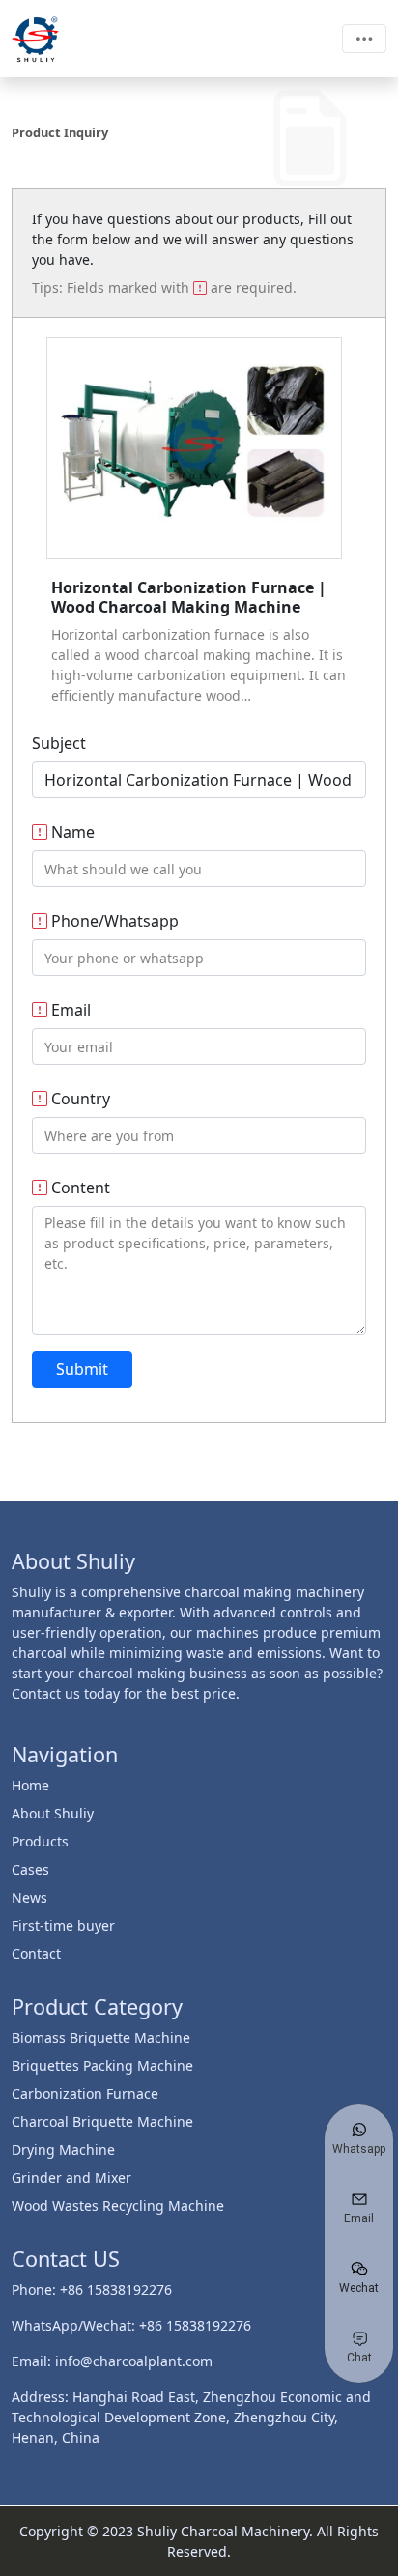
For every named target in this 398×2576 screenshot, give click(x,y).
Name (71, 832)
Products (40, 1841)
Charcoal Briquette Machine (102, 2121)
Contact (36, 1953)
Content (79, 1188)
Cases (30, 1869)
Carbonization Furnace (85, 2093)
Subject (59, 743)
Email (69, 1010)
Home (30, 1785)
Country (79, 1099)
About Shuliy (53, 1813)
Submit (82, 1369)
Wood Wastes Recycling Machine (118, 2205)
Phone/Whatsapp (113, 921)
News (29, 1897)
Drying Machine (63, 2149)
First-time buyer (63, 1925)
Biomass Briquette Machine (101, 2037)
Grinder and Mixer (71, 2177)
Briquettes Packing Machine (102, 2065)
